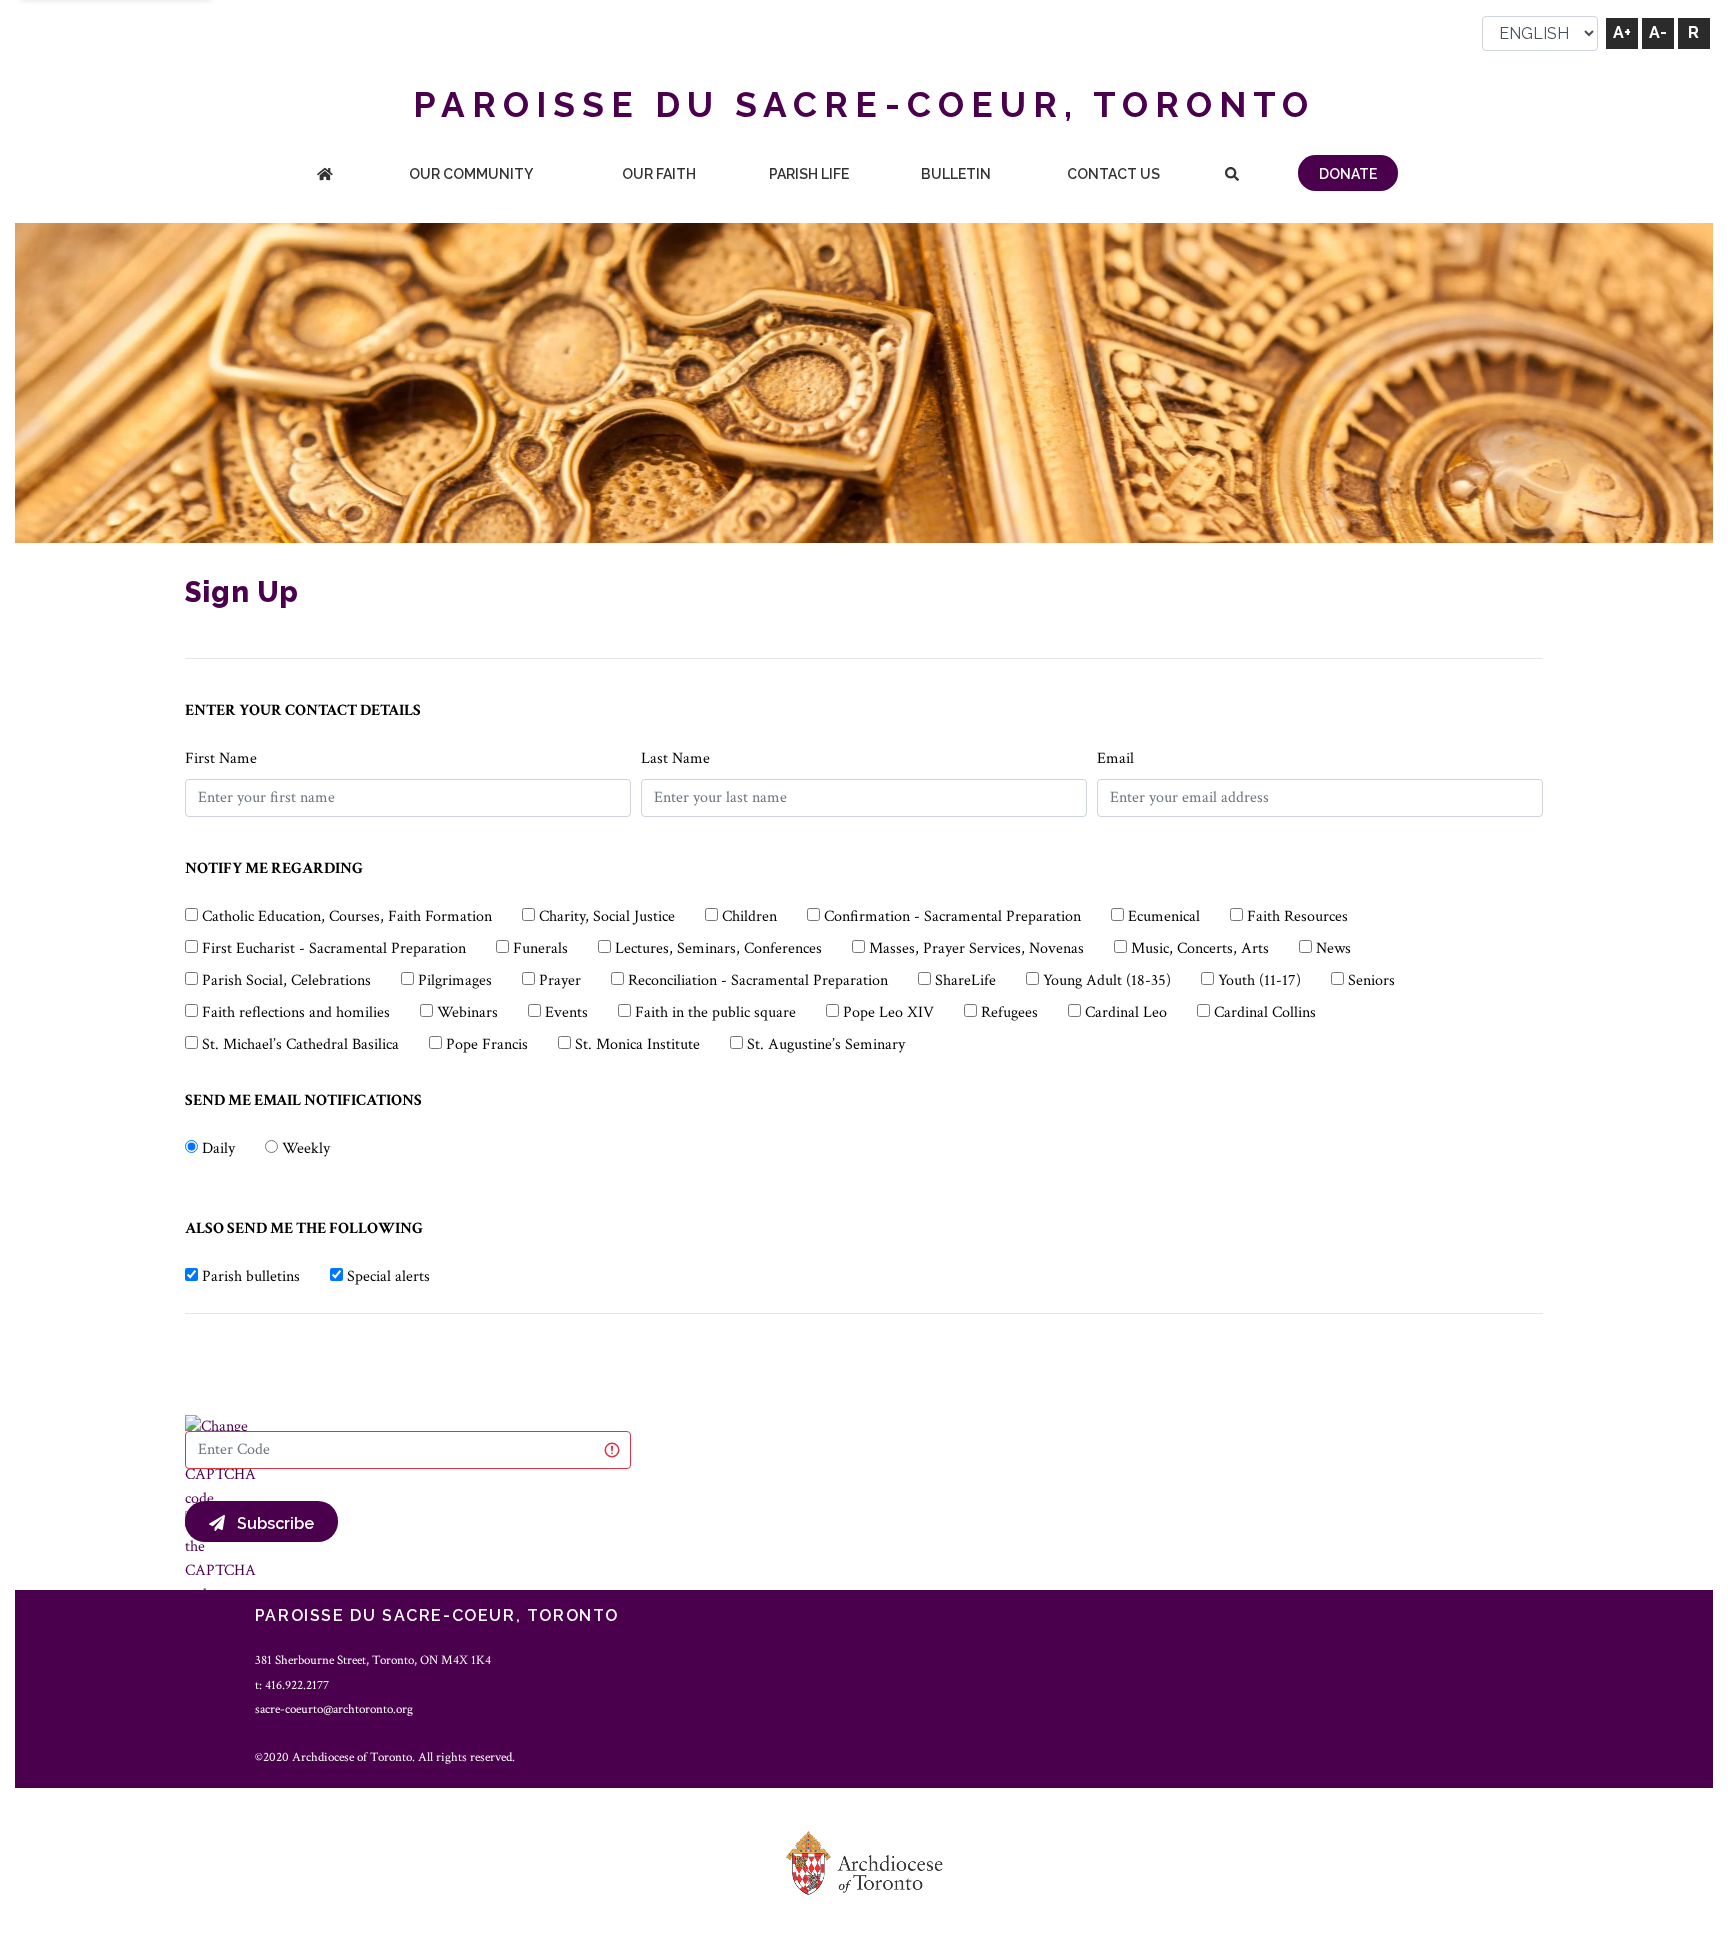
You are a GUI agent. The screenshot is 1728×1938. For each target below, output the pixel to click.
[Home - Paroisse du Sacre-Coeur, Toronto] (325, 175)
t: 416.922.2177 (292, 1685)
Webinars (467, 1012)
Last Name (675, 758)
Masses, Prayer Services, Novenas (976, 948)
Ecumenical (1164, 916)
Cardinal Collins (1265, 1012)
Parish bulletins (251, 1276)
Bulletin (956, 174)
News (1333, 948)
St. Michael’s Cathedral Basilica (300, 1044)
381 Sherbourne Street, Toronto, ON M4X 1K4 (373, 1660)
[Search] (1232, 175)
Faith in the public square (715, 1012)
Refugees (1009, 1012)
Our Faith (659, 174)
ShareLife (965, 980)
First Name (221, 758)
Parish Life (809, 174)
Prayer (560, 980)
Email (1115, 758)
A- (1658, 32)
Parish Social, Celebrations (286, 980)
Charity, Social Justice (607, 916)
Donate (1348, 174)
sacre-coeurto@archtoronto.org (334, 1709)
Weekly (306, 1148)
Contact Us (1113, 174)
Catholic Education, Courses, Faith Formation (347, 916)
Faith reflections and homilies (296, 1012)
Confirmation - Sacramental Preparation (952, 916)
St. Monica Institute (637, 1044)
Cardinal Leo (1126, 1012)
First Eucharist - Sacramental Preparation (334, 948)
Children (749, 916)
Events (566, 1012)
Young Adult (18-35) (1107, 980)
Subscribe (269, 1523)
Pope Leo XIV (888, 1012)
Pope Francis (487, 1044)
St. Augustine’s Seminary (826, 1044)
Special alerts (388, 1276)
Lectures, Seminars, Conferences (718, 948)
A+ (1622, 32)
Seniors (1371, 980)
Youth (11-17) (1259, 980)
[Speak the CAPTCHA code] (220, 1557)
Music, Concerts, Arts (1200, 948)
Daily (218, 1148)
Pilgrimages (455, 980)
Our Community (471, 174)
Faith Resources (1297, 916)
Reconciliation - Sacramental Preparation (758, 980)
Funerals (540, 948)
